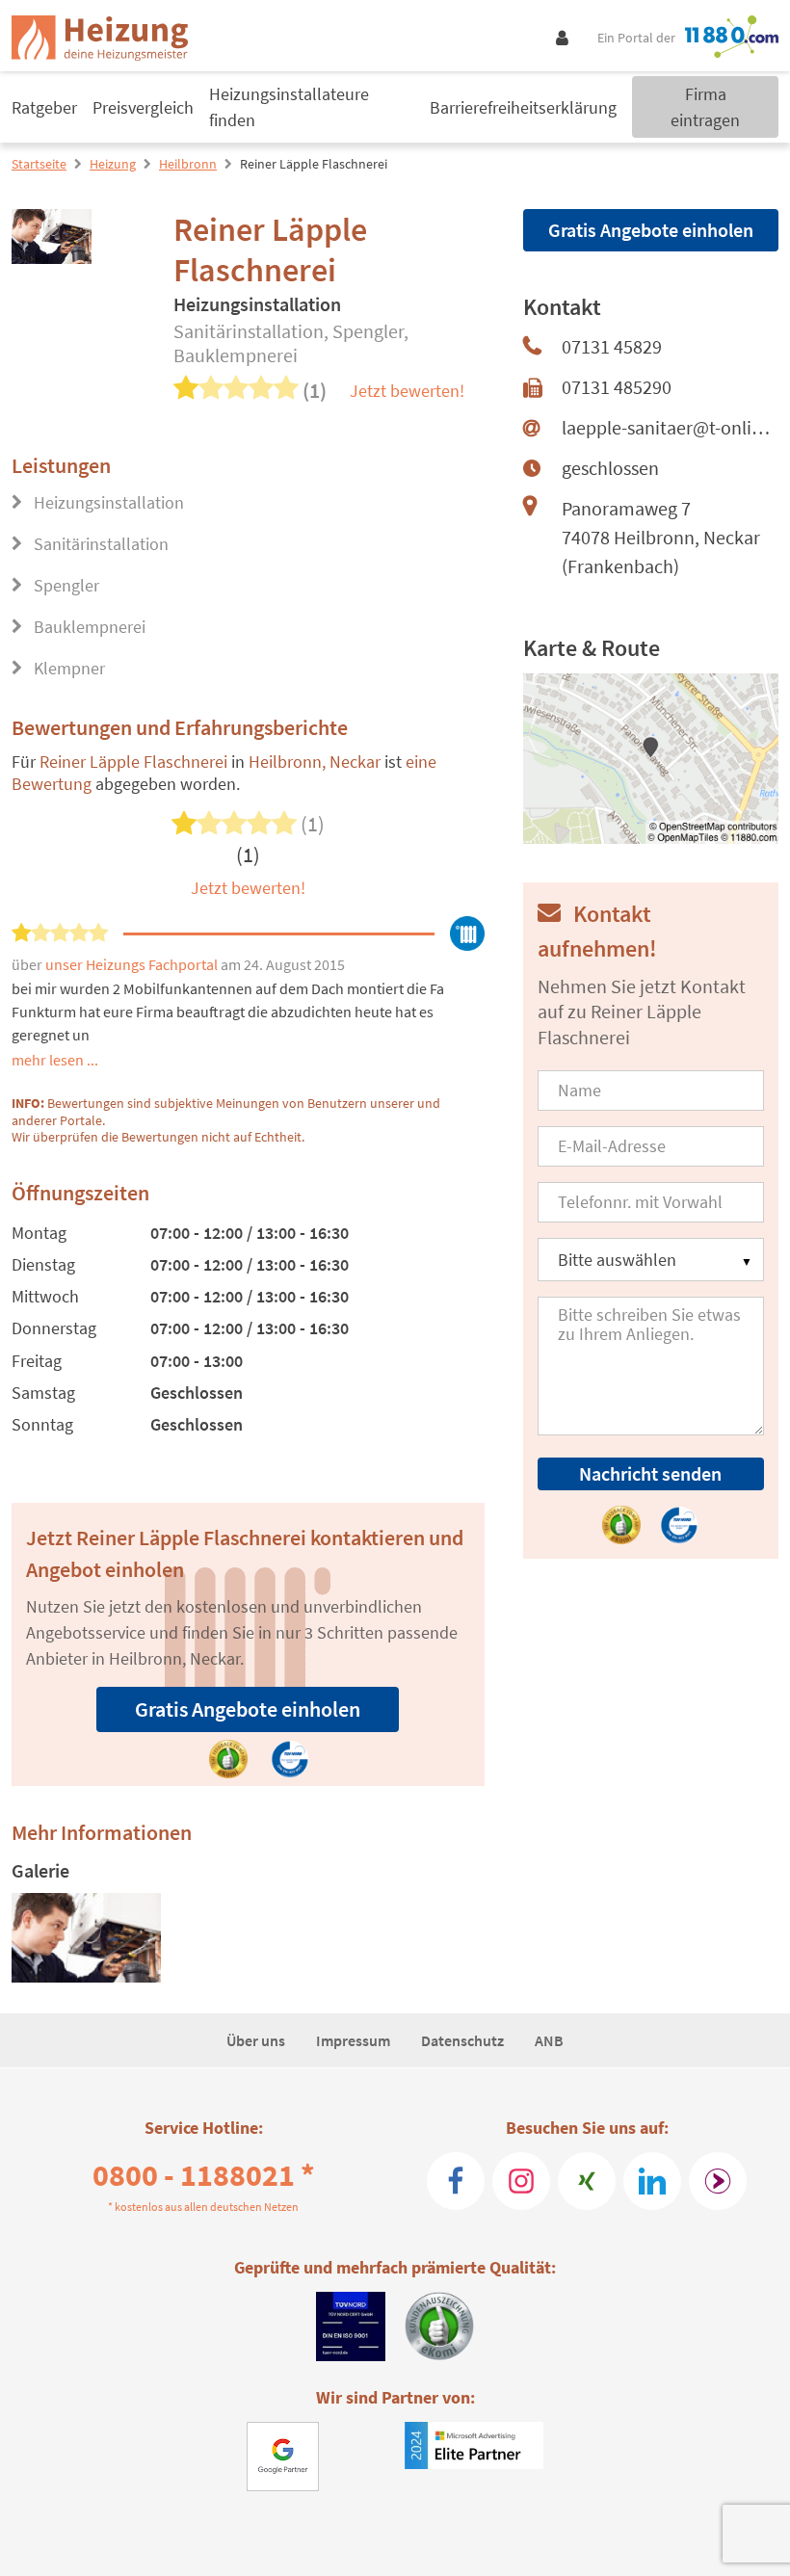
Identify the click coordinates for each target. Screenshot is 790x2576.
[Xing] (587, 2181)
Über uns (256, 2040)
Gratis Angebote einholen (248, 1709)
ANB (549, 2040)
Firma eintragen (705, 107)
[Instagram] (521, 2181)
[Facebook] (456, 2181)
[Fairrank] (718, 2181)
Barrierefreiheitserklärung (523, 107)
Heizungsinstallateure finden (289, 107)
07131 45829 (612, 346)
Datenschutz (462, 2040)
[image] (86, 1938)
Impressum (353, 2040)
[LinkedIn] (652, 2181)
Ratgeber (44, 107)
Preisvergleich (143, 107)
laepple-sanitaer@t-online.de (670, 427)
